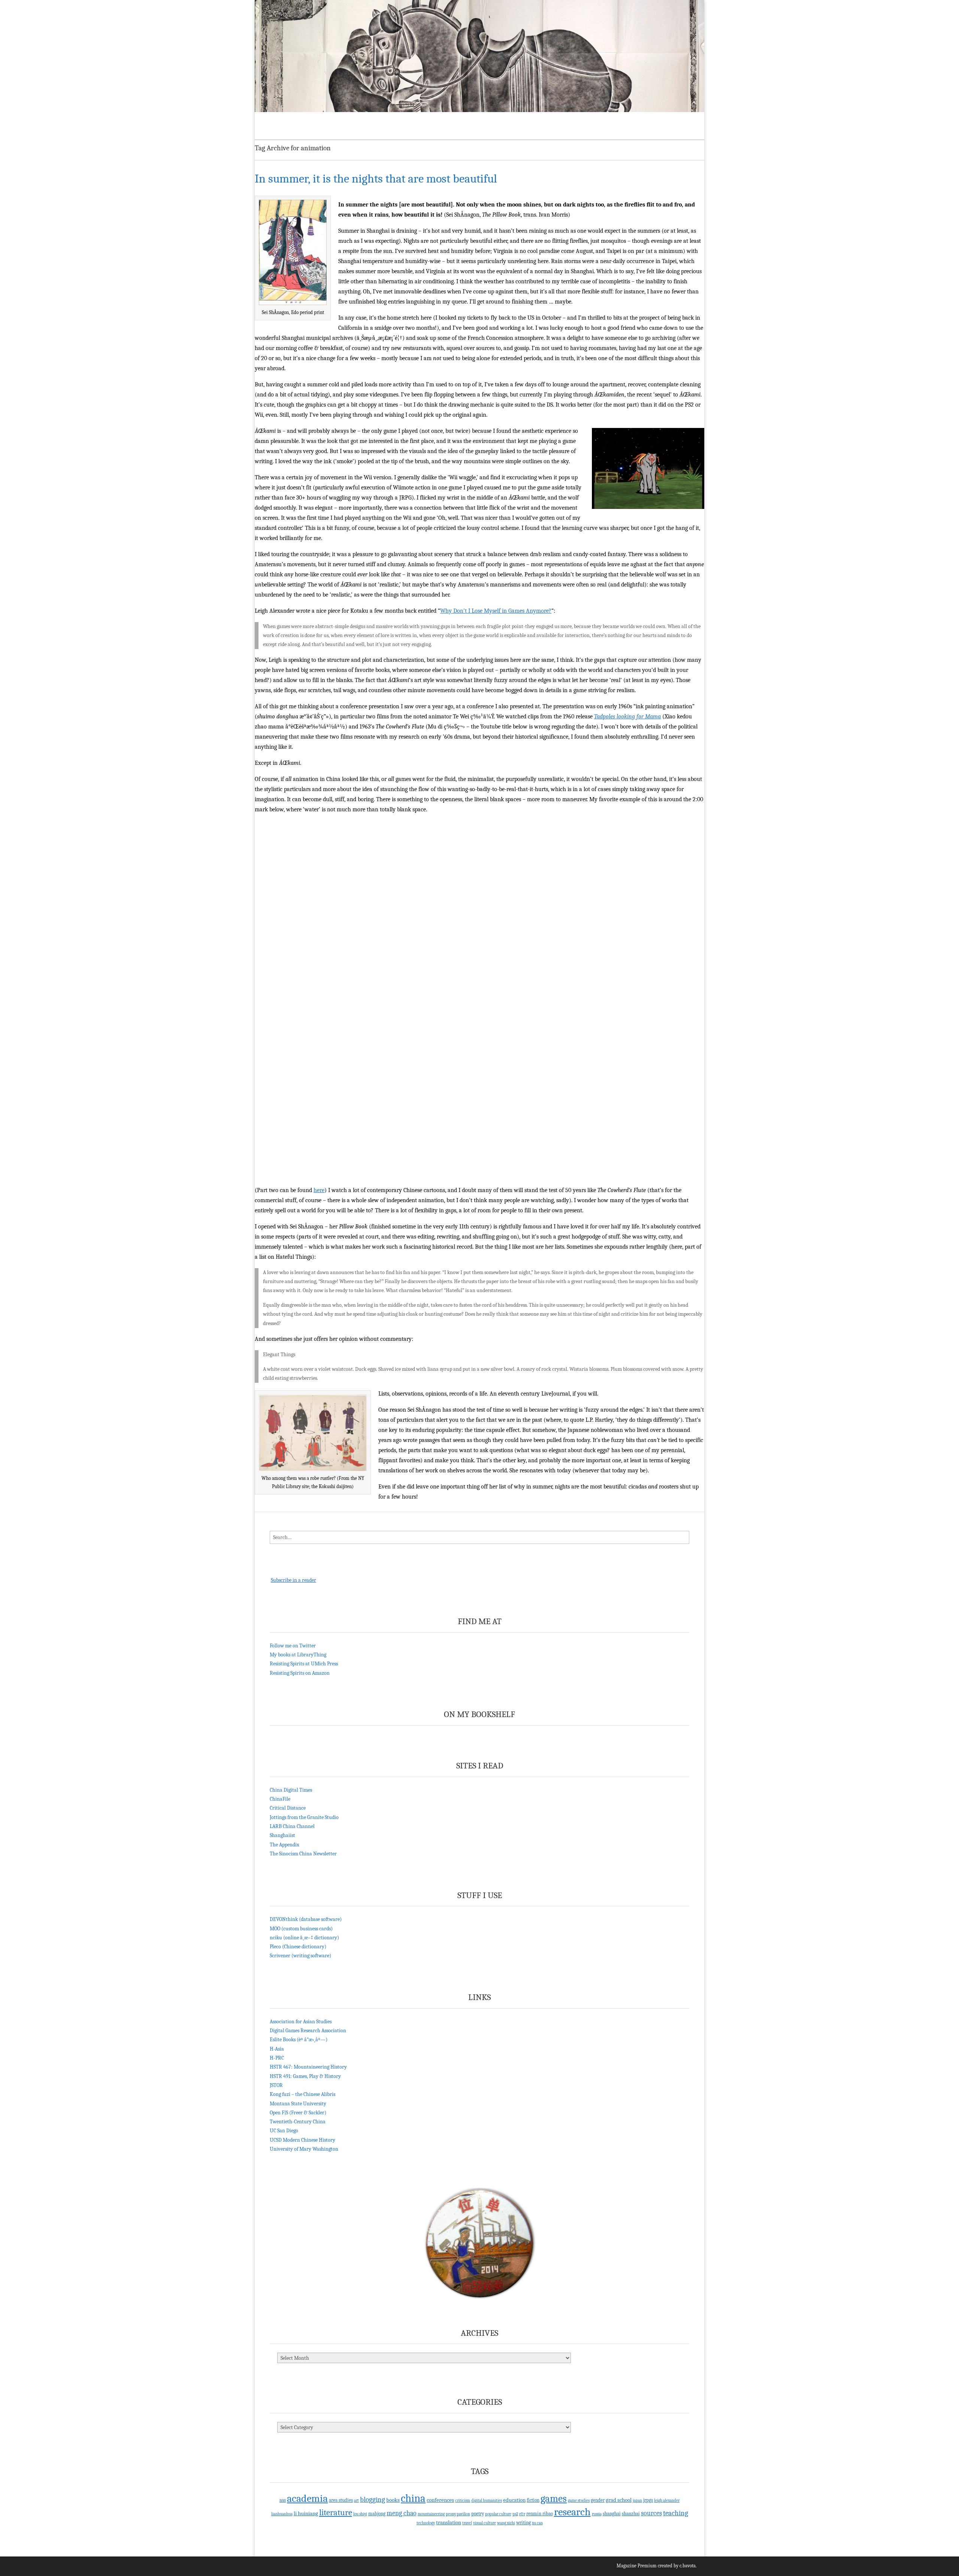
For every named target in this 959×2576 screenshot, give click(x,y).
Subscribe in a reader (294, 1580)
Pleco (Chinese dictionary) (298, 1947)
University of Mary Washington (304, 2149)
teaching (676, 2513)
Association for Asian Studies (301, 2022)
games (554, 2499)
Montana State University (298, 2104)
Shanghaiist (282, 1835)
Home (268, 120)
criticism (463, 2500)
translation (449, 2522)
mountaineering (431, 2514)
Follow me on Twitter (293, 1646)
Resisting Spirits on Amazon (300, 1673)
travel (467, 2523)
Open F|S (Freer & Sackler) (298, 2113)
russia (597, 2514)
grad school (619, 2500)
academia (307, 2498)
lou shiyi (360, 2514)
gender (598, 2500)
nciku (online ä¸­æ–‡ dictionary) (304, 1938)
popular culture (498, 2514)
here (319, 1190)
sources (651, 2513)
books (393, 2500)
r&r (522, 2514)
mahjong (377, 2514)
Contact (474, 120)
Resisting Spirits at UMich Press (304, 1664)
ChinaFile (280, 1799)
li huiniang (306, 2513)
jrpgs (648, 2500)
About (294, 120)
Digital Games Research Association (308, 2031)
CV (316, 120)
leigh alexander (667, 2500)
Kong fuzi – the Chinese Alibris (302, 2094)
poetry (478, 2514)
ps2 (515, 2514)
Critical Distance (288, 1808)
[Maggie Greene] (479, 56)
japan (637, 2500)
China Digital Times (291, 1790)
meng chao (402, 2513)
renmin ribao (540, 2514)
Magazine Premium (637, 2566)
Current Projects (350, 120)
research (572, 2512)
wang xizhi (506, 2523)
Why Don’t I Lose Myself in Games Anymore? (496, 611)
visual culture (485, 2523)
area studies (341, 2500)
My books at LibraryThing (298, 1655)
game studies (579, 2500)
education (514, 2500)
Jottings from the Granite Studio (304, 1817)
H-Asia (277, 2049)
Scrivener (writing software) (300, 1956)
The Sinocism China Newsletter (303, 1854)
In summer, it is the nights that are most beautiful (376, 179)
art (356, 2500)
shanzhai (631, 2514)
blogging (373, 2500)
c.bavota (688, 2566)
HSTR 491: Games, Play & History (305, 2076)
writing (524, 2523)
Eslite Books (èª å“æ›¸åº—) (299, 2040)
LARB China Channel (292, 1826)
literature (336, 2512)
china (413, 2498)
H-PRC (277, 2058)
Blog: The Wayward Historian (418, 120)
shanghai (612, 2514)
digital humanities (487, 2500)
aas (283, 2500)
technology (426, 2523)
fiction (533, 2500)
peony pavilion (458, 2514)
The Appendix (285, 1845)
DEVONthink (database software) (306, 1919)
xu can (537, 2523)
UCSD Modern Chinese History (302, 2140)
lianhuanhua (282, 2514)
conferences (440, 2500)
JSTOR (276, 2085)
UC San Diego (284, 2131)
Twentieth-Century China (298, 2122)
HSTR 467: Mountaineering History (308, 2067)
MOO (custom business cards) (301, 1929)
